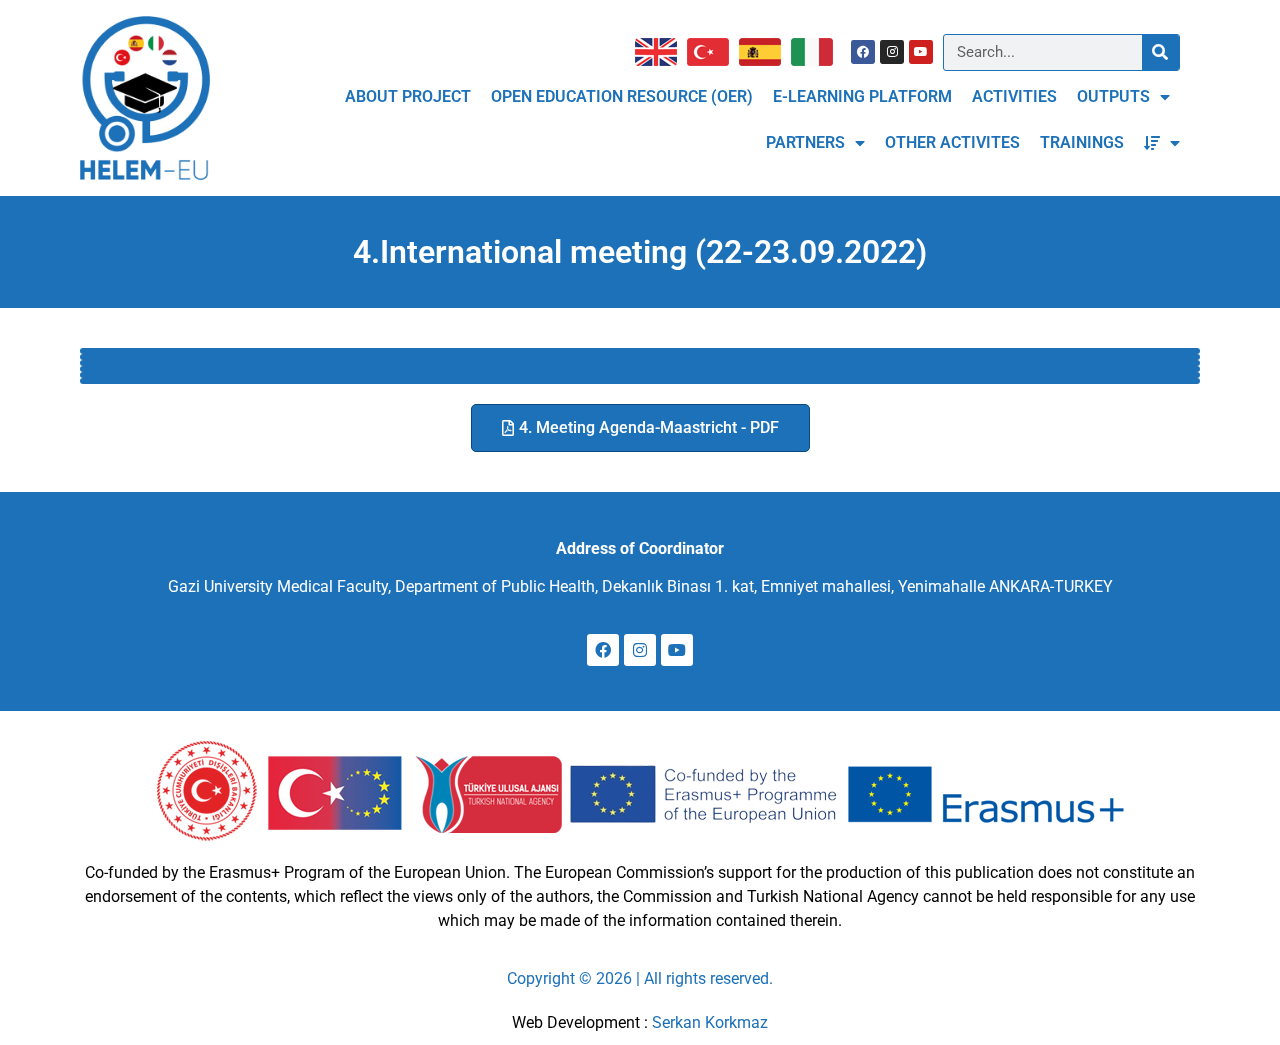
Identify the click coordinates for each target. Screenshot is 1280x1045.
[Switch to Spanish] (765, 52)
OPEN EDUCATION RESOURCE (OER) (622, 96)
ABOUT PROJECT (408, 96)
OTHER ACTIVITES (952, 142)
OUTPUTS (1113, 96)
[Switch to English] (661, 52)
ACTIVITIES (1014, 96)
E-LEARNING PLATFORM (862, 96)
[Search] (1160, 52)
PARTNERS (805, 142)
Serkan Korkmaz (710, 1022)
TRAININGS (1082, 142)
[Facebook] (863, 52)
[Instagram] (892, 52)
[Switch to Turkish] (713, 52)
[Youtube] (921, 52)
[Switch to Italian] (817, 52)
